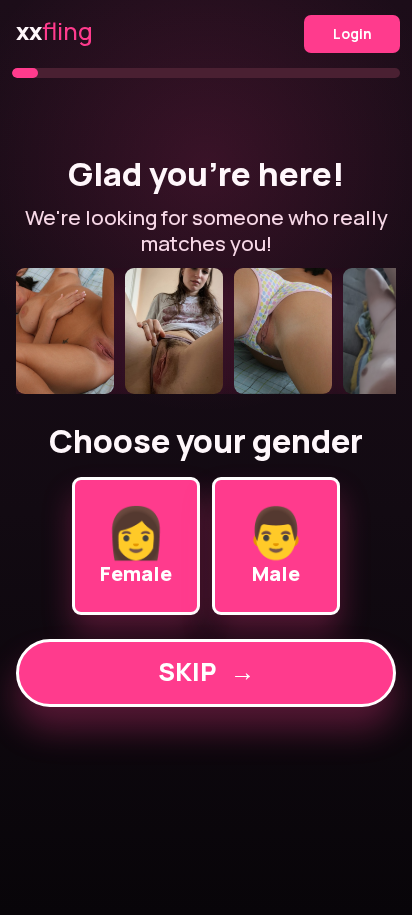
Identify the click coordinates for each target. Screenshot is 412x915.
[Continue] (205, 331)
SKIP (206, 671)
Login (352, 33)
